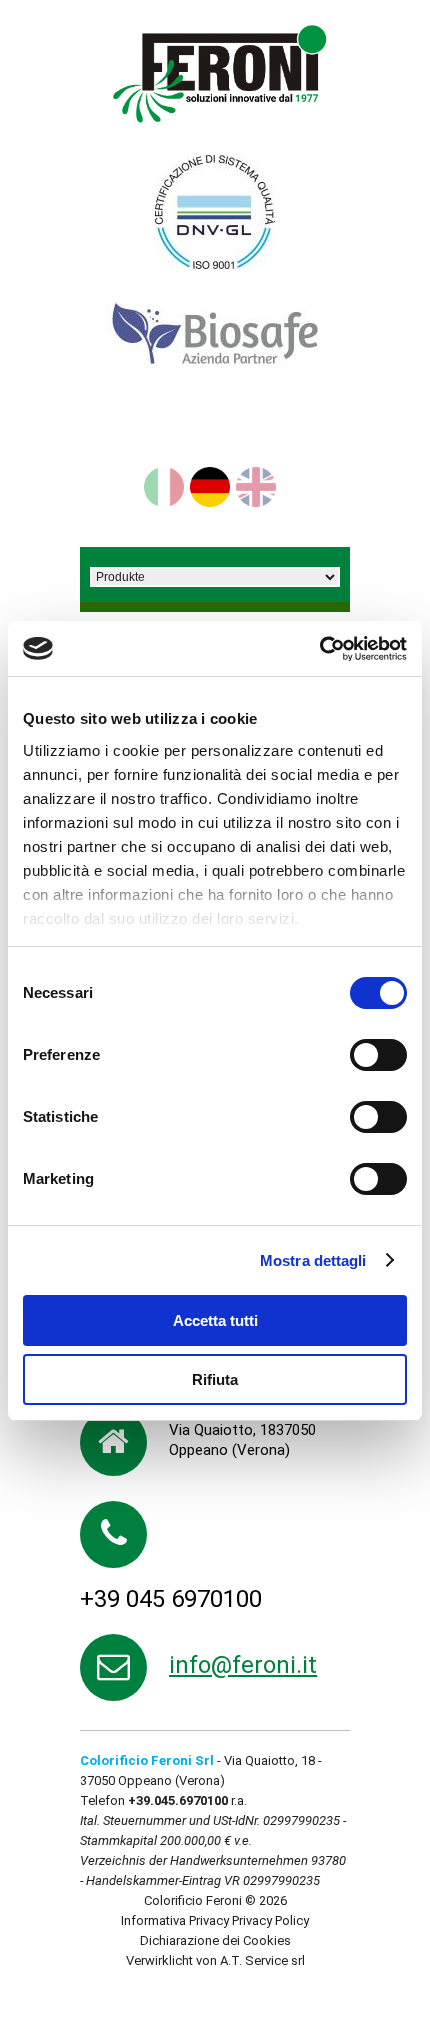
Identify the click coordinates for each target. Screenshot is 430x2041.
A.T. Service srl (262, 1960)
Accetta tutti (215, 1320)
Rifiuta (215, 1379)
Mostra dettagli (313, 1260)
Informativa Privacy (175, 1920)
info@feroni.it (243, 1665)
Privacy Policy (270, 1920)
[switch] (378, 1055)
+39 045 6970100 (171, 1599)
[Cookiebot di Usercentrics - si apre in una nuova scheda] (319, 649)
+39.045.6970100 (178, 1800)
